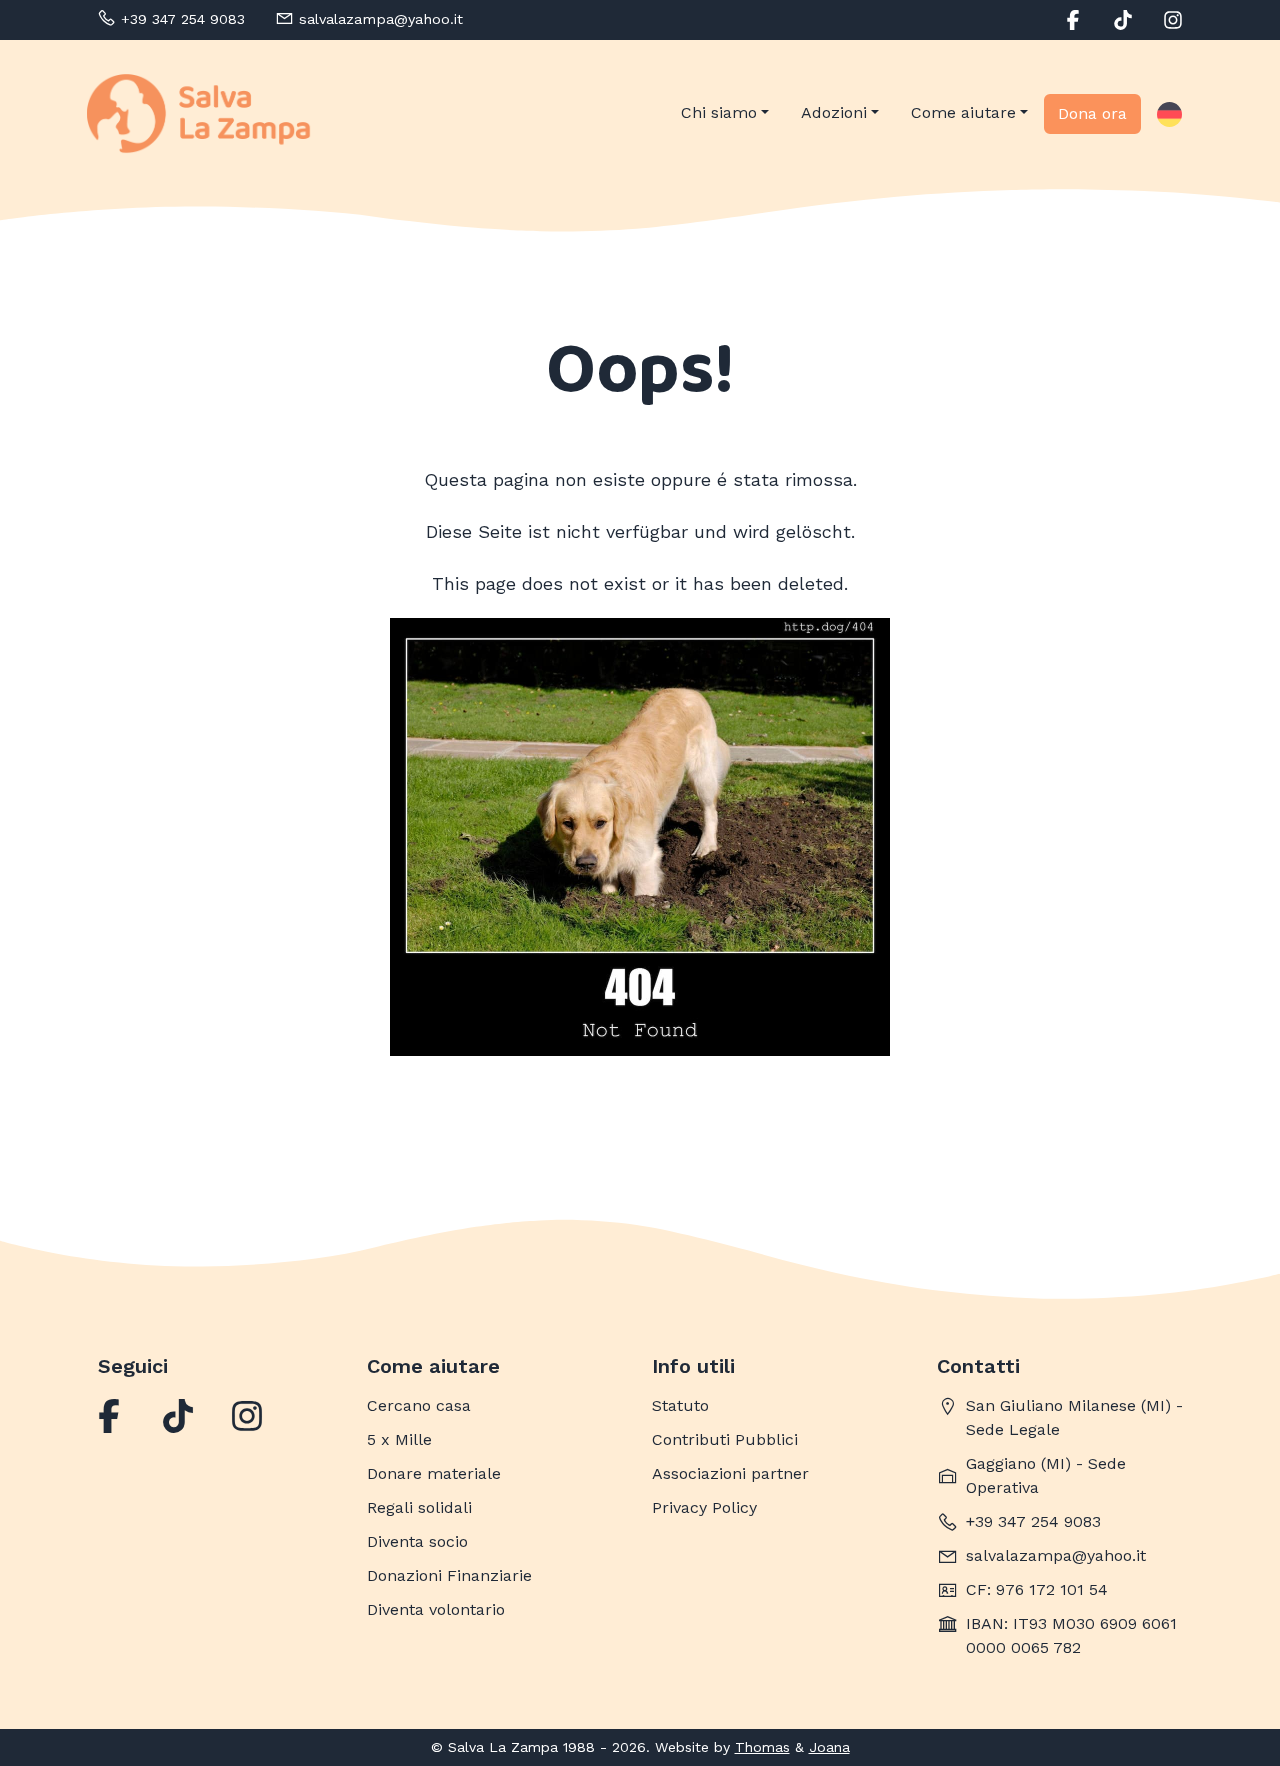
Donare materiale (434, 1473)
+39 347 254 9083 (1033, 1521)
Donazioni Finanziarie (449, 1575)
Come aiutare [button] (963, 112)
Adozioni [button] (834, 112)
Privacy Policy (704, 1507)
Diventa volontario (436, 1609)
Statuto (680, 1405)
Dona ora (1092, 113)
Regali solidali (419, 1507)
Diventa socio (417, 1541)
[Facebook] (109, 1416)
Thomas (762, 1747)
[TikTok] (178, 1416)
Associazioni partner (730, 1473)
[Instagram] (247, 1416)
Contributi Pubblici (725, 1439)
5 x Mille (399, 1439)
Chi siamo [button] (719, 112)
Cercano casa (419, 1405)
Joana (829, 1747)
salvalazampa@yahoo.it (1056, 1555)
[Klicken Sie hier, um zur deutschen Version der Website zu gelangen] (1169, 114)
